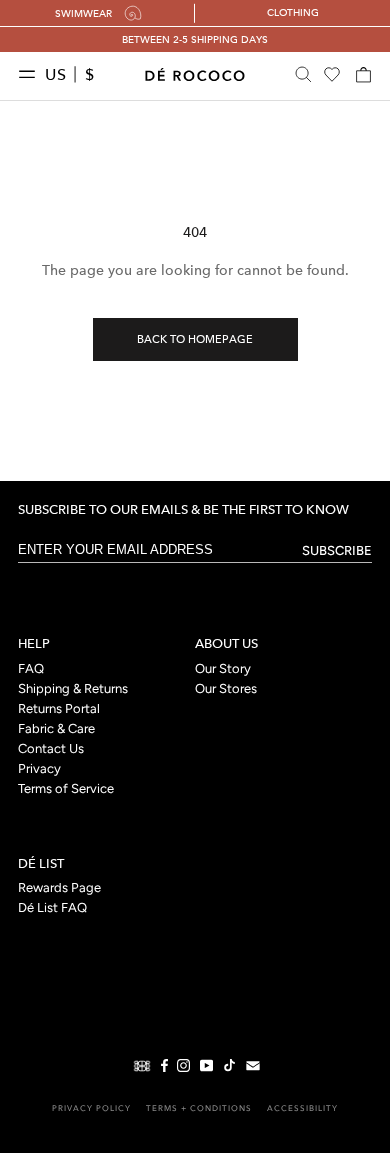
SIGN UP (289, 651)
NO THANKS (289, 682)
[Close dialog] (374, 452)
